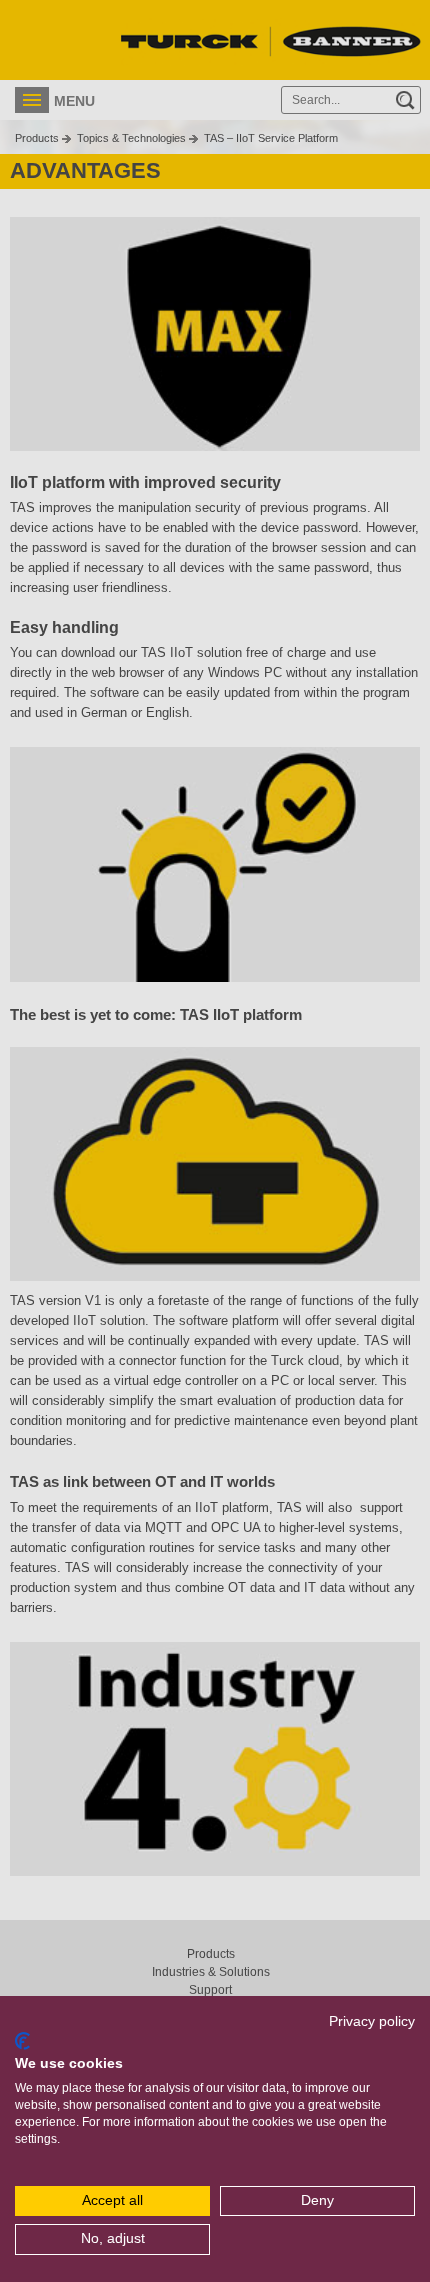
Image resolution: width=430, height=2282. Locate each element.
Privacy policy (372, 2021)
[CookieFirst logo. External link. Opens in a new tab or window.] (22, 2041)
